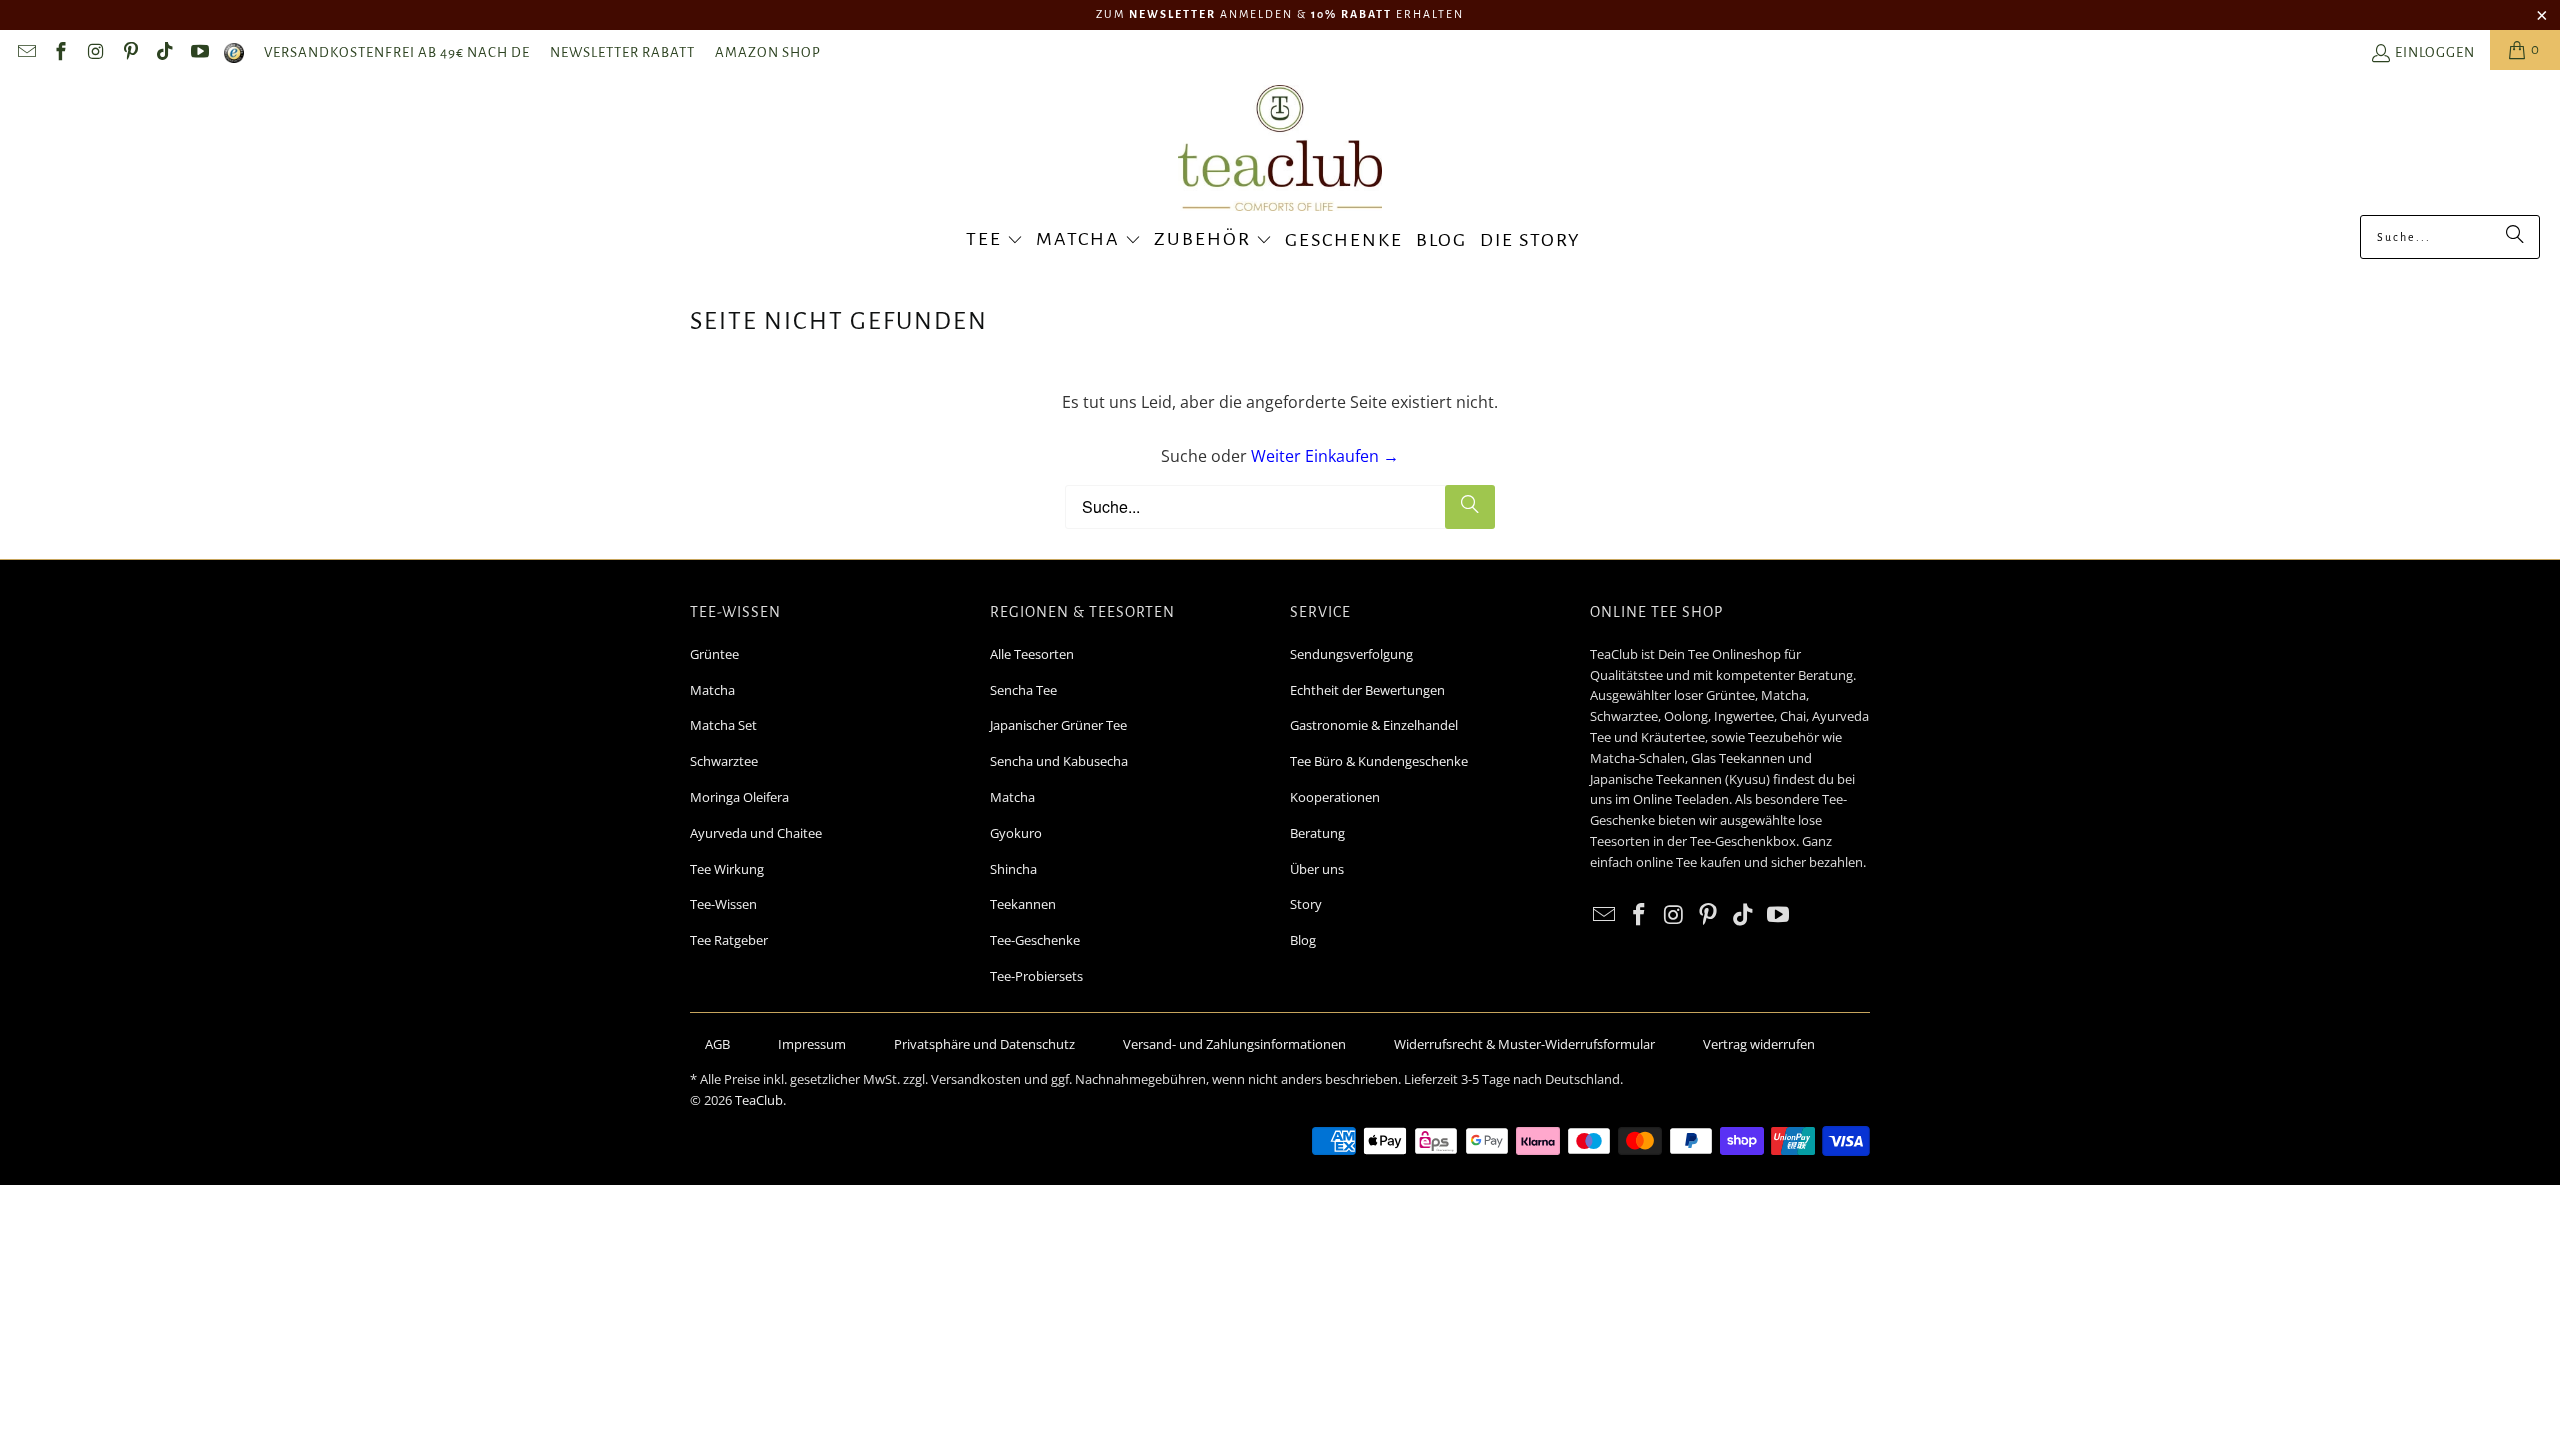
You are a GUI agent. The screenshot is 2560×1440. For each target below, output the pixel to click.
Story (1306, 904)
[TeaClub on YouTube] (198, 54)
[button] (994, 241)
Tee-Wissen (723, 904)
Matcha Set (723, 725)
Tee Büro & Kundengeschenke (1379, 761)
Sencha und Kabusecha (1059, 761)
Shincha (1013, 869)
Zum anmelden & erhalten (1280, 14)
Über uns (1317, 869)
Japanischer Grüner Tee (1058, 725)
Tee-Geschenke (1035, 940)
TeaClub (759, 1100)
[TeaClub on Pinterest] (129, 54)
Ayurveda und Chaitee (756, 833)
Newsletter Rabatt (622, 52)
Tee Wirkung (727, 869)
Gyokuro (1016, 833)
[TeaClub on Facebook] (60, 54)
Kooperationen (1335, 797)
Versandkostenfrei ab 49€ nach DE (397, 52)
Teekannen (1023, 904)
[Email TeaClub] (25, 54)
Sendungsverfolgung (1351, 654)
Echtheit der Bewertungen (1367, 690)
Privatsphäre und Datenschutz (984, 1044)
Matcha (712, 690)
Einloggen (2435, 52)
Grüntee (714, 654)
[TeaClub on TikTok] (164, 54)
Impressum (812, 1044)
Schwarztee (724, 761)
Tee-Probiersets (1036, 976)
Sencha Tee (1023, 690)
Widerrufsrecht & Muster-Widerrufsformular (1524, 1044)
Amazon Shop (768, 52)
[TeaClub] (1280, 150)
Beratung (1317, 833)
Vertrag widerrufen (1759, 1044)
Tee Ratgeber (729, 940)
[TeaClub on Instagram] (94, 54)
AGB (717, 1044)
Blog (1303, 940)
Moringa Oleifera (739, 797)
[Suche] (2515, 237)
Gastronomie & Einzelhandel (1374, 725)
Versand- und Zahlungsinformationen (1234, 1044)
